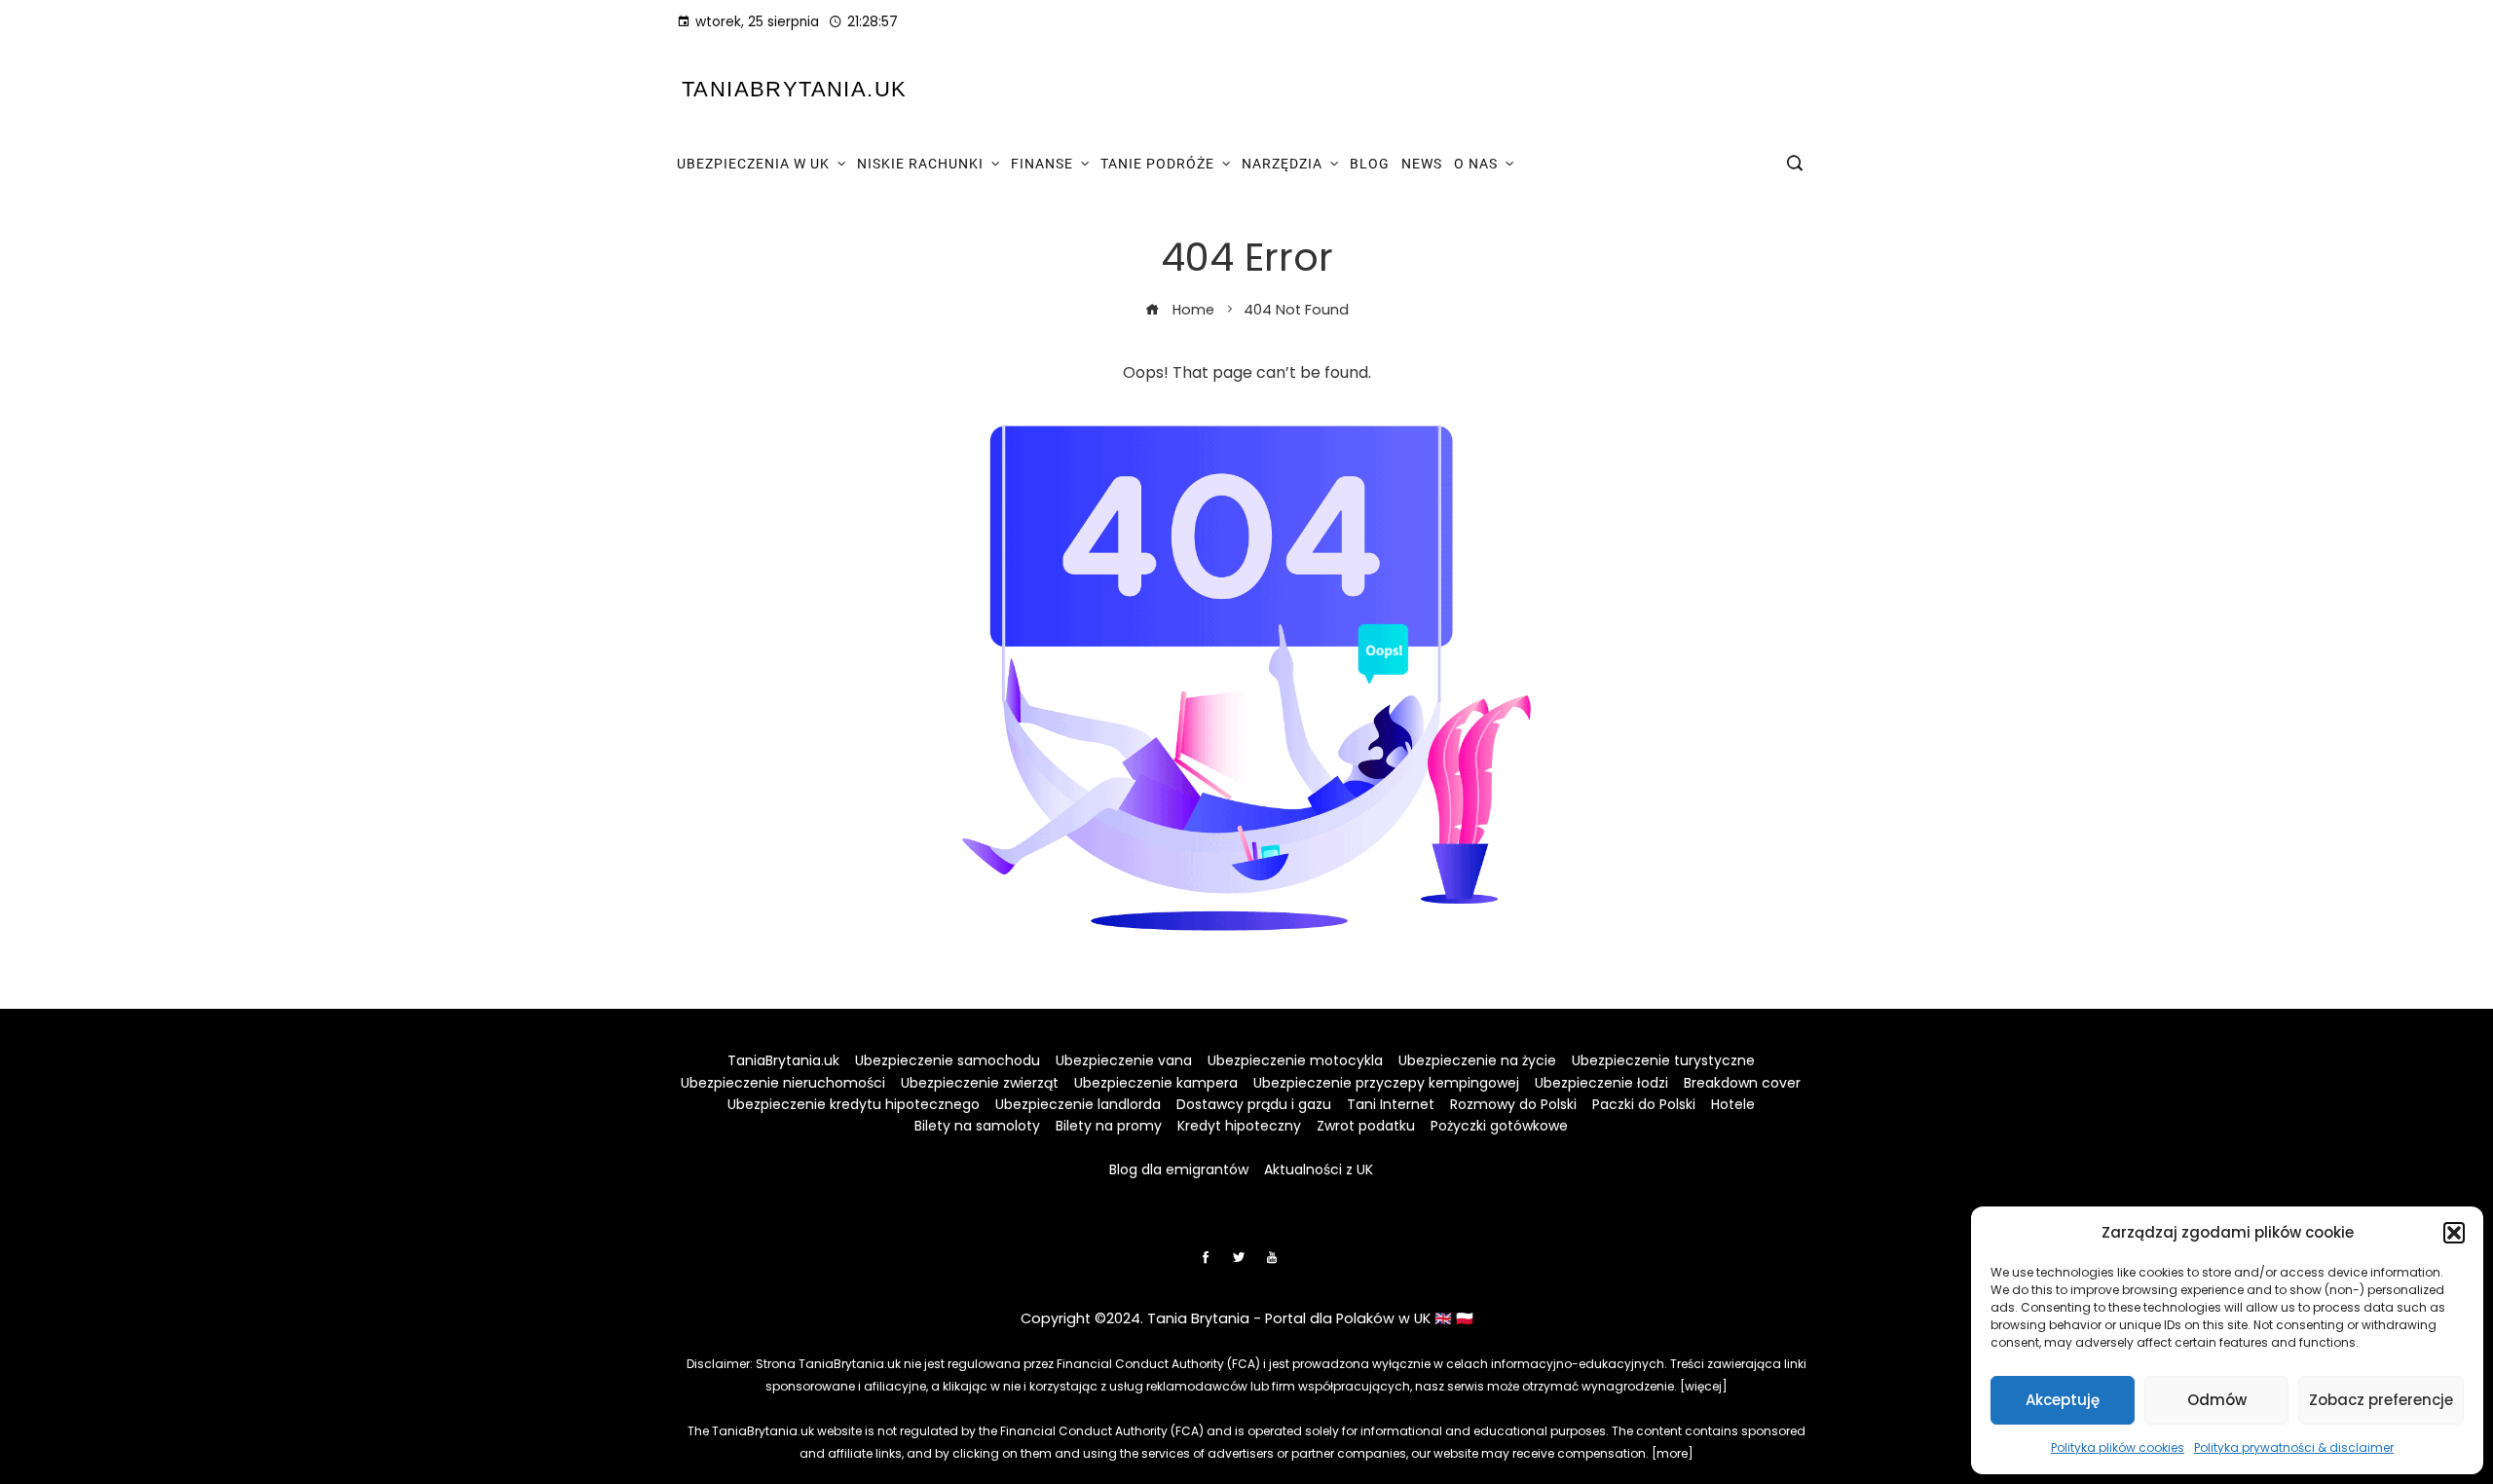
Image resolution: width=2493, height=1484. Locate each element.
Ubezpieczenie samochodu (948, 1060)
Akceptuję (2063, 1400)
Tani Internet (1391, 1104)
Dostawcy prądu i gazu (1254, 1104)
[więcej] (1704, 1386)
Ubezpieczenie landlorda (1078, 1104)
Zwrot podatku (1366, 1126)
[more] (1673, 1453)
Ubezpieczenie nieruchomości (783, 1083)
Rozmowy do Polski (1513, 1104)
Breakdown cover (1742, 1083)
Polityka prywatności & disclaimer (2294, 1447)
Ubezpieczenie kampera (1156, 1083)
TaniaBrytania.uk (794, 89)
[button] (2454, 1233)
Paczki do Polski (1644, 1104)
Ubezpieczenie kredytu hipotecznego (854, 1104)
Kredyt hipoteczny (1239, 1126)
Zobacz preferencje (2381, 1400)
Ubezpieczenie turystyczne (1663, 1060)
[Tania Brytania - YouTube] (1272, 1257)
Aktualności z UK (1319, 1169)
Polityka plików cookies (2118, 1447)
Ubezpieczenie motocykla (1295, 1060)
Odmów (2217, 1400)
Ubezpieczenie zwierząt (980, 1083)
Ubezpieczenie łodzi (1601, 1083)
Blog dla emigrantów (1179, 1169)
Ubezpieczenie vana (1124, 1060)
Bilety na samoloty (977, 1126)
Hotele (1733, 1104)
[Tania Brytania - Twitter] (1239, 1257)
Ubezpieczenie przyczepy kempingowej (1386, 1083)
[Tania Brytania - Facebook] (1206, 1257)
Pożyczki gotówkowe (1499, 1126)
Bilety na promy (1109, 1126)
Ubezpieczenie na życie (1477, 1060)
